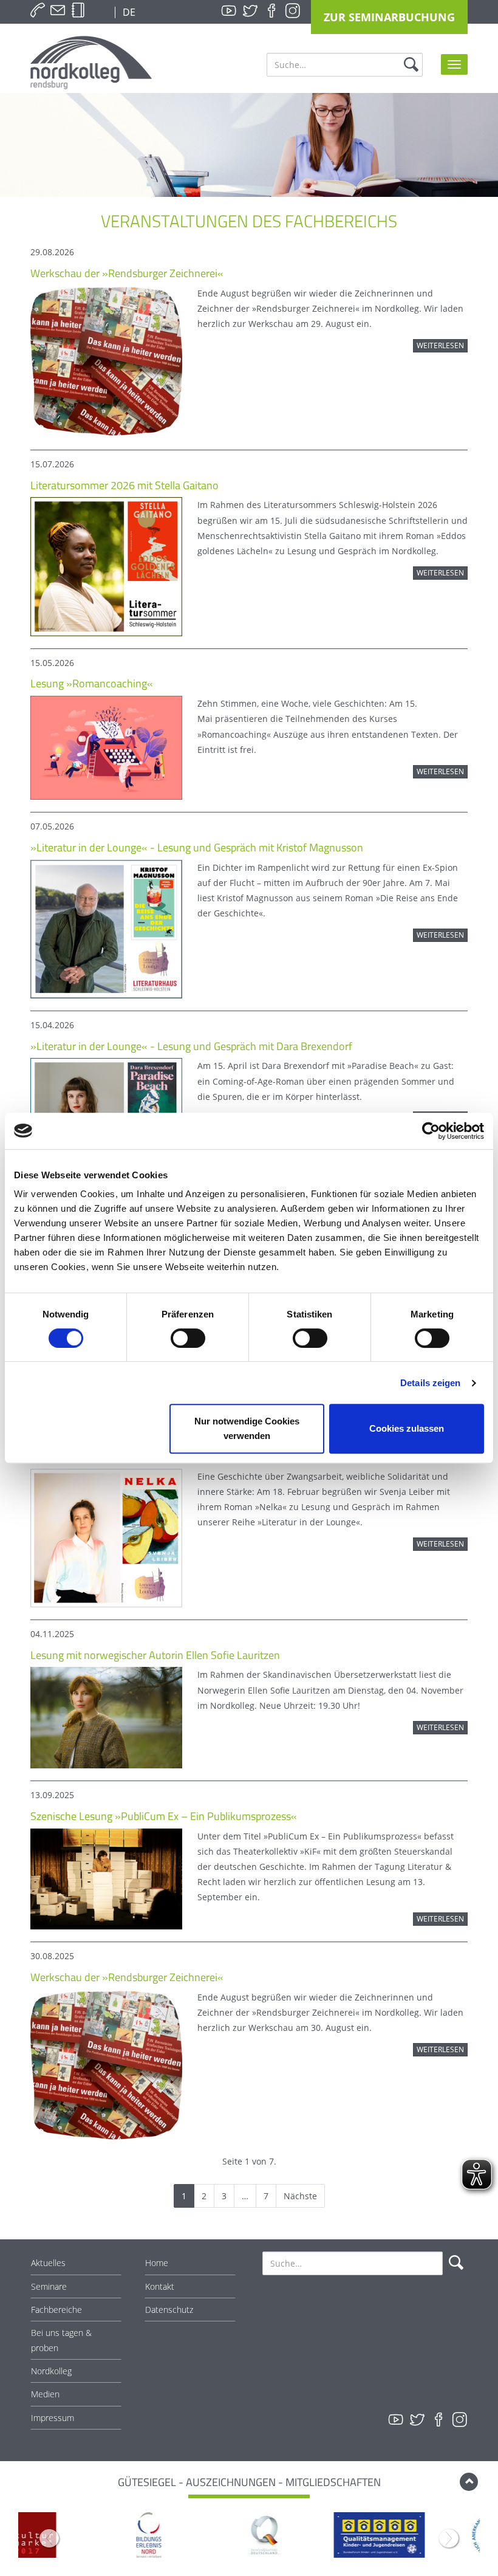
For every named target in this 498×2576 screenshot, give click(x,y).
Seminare (49, 2286)
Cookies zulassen (407, 1428)
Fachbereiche (56, 2310)
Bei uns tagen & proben (61, 2340)
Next (449, 2538)
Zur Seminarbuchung (389, 17)
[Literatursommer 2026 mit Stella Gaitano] (106, 565)
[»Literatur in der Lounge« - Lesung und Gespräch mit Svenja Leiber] (106, 1537)
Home (157, 2263)
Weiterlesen (440, 345)
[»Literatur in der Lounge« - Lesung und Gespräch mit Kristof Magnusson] (106, 928)
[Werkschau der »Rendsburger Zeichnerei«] (106, 361)
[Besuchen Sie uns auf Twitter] (250, 11)
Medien (45, 2394)
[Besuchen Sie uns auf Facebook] (271, 11)
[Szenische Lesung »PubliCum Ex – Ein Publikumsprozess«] (106, 1878)
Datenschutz (169, 2310)
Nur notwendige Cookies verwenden (247, 1428)
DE (128, 12)
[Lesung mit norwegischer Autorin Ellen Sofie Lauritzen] (106, 1717)
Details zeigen (430, 1383)
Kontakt (160, 2286)
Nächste (300, 2196)
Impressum (53, 2418)
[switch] (188, 1338)
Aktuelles (48, 2263)
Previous (49, 2538)
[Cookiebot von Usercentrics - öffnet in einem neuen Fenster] (431, 1131)
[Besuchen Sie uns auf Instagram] (293, 11)
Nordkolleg (51, 2371)
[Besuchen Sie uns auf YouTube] (229, 11)
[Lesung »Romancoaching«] (106, 747)
